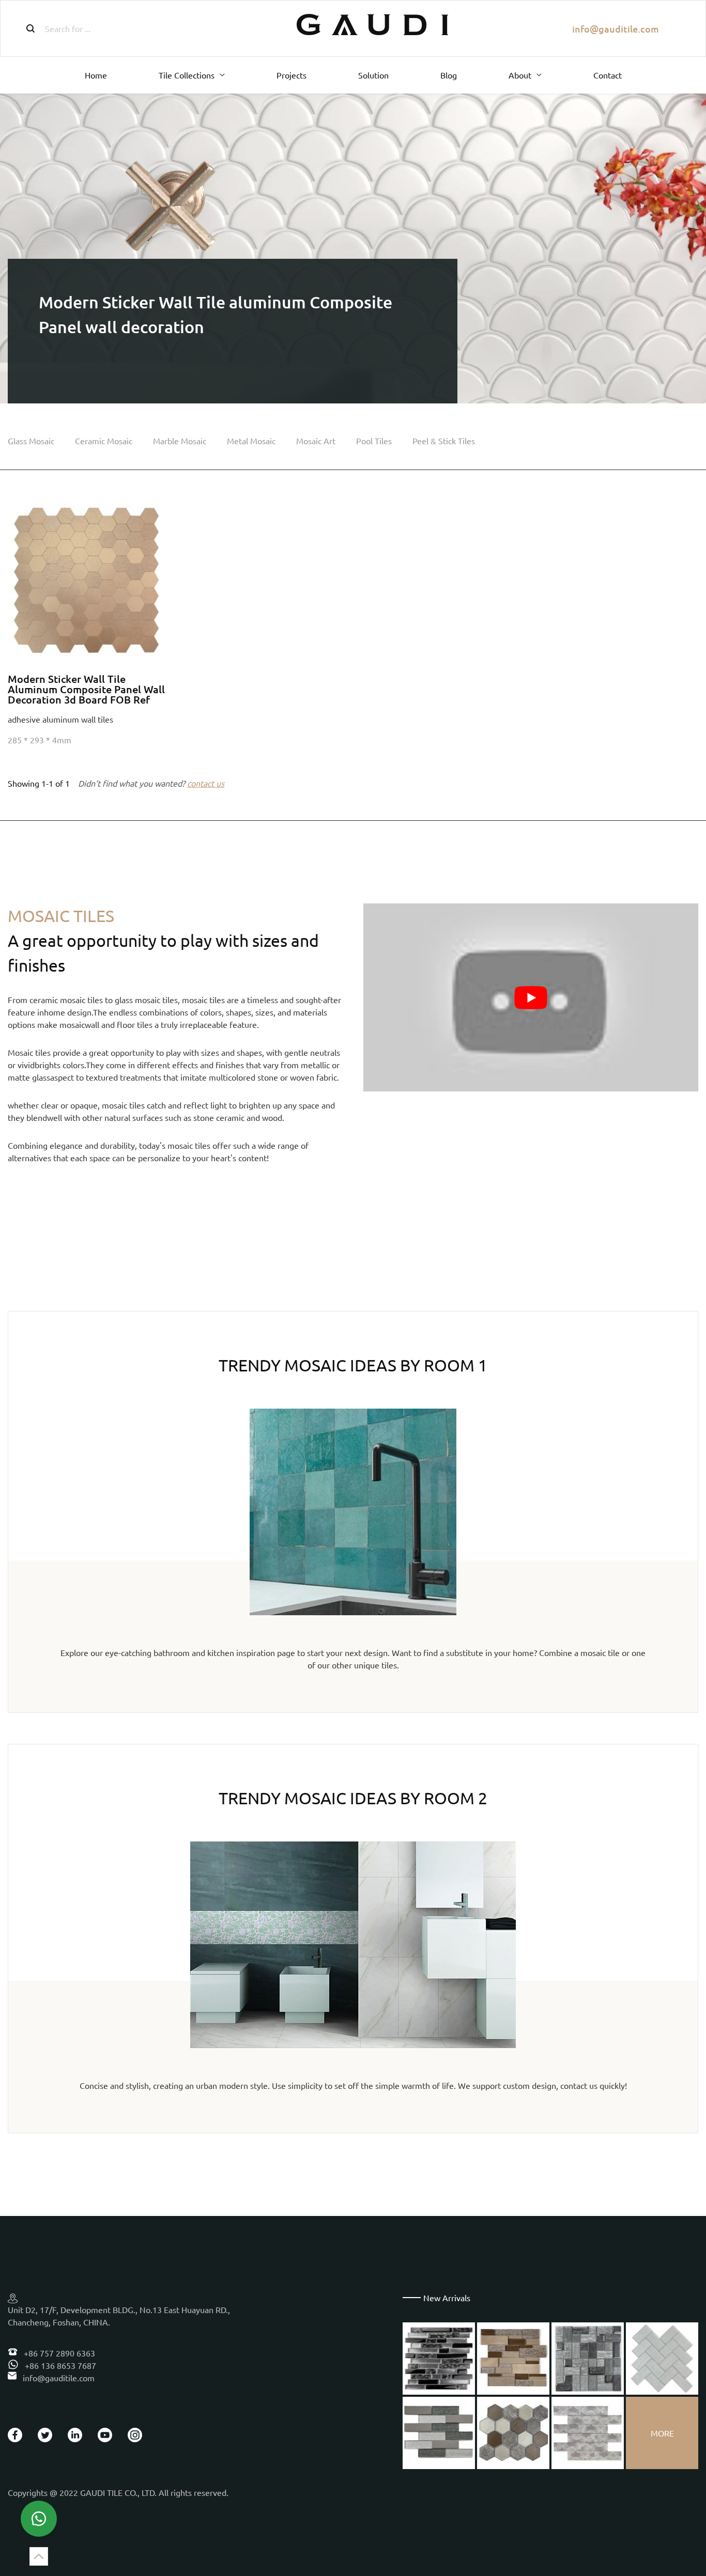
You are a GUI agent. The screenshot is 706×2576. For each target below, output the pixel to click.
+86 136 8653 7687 (59, 2365)
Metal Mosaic (251, 441)
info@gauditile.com (616, 29)
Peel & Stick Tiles (444, 441)
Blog (449, 75)
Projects (291, 75)
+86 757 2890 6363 (58, 2353)
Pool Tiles (374, 441)
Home (96, 75)
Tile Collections (187, 75)
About (520, 75)
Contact (608, 75)
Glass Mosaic (31, 441)
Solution (373, 75)
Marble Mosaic (180, 441)
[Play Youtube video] (531, 997)
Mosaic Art (316, 441)
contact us (206, 783)
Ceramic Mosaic (104, 441)
